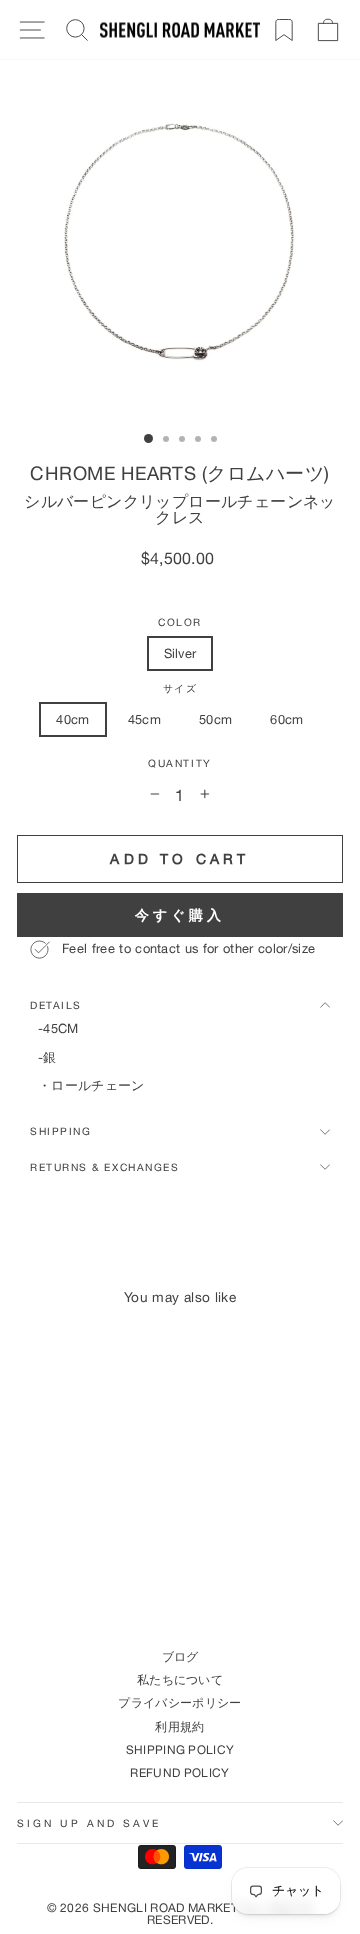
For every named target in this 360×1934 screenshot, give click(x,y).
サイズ (180, 688)
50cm (215, 719)
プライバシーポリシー (179, 1702)
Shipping (60, 1131)
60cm (286, 719)
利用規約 (179, 1726)
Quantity (179, 763)
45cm (144, 719)
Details (56, 1005)
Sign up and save (89, 1823)
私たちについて (180, 1679)
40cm (72, 719)
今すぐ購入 (180, 914)
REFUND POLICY (179, 1772)
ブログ (180, 1656)
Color (180, 622)
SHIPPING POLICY (180, 1749)
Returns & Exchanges (104, 1167)
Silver (180, 653)
